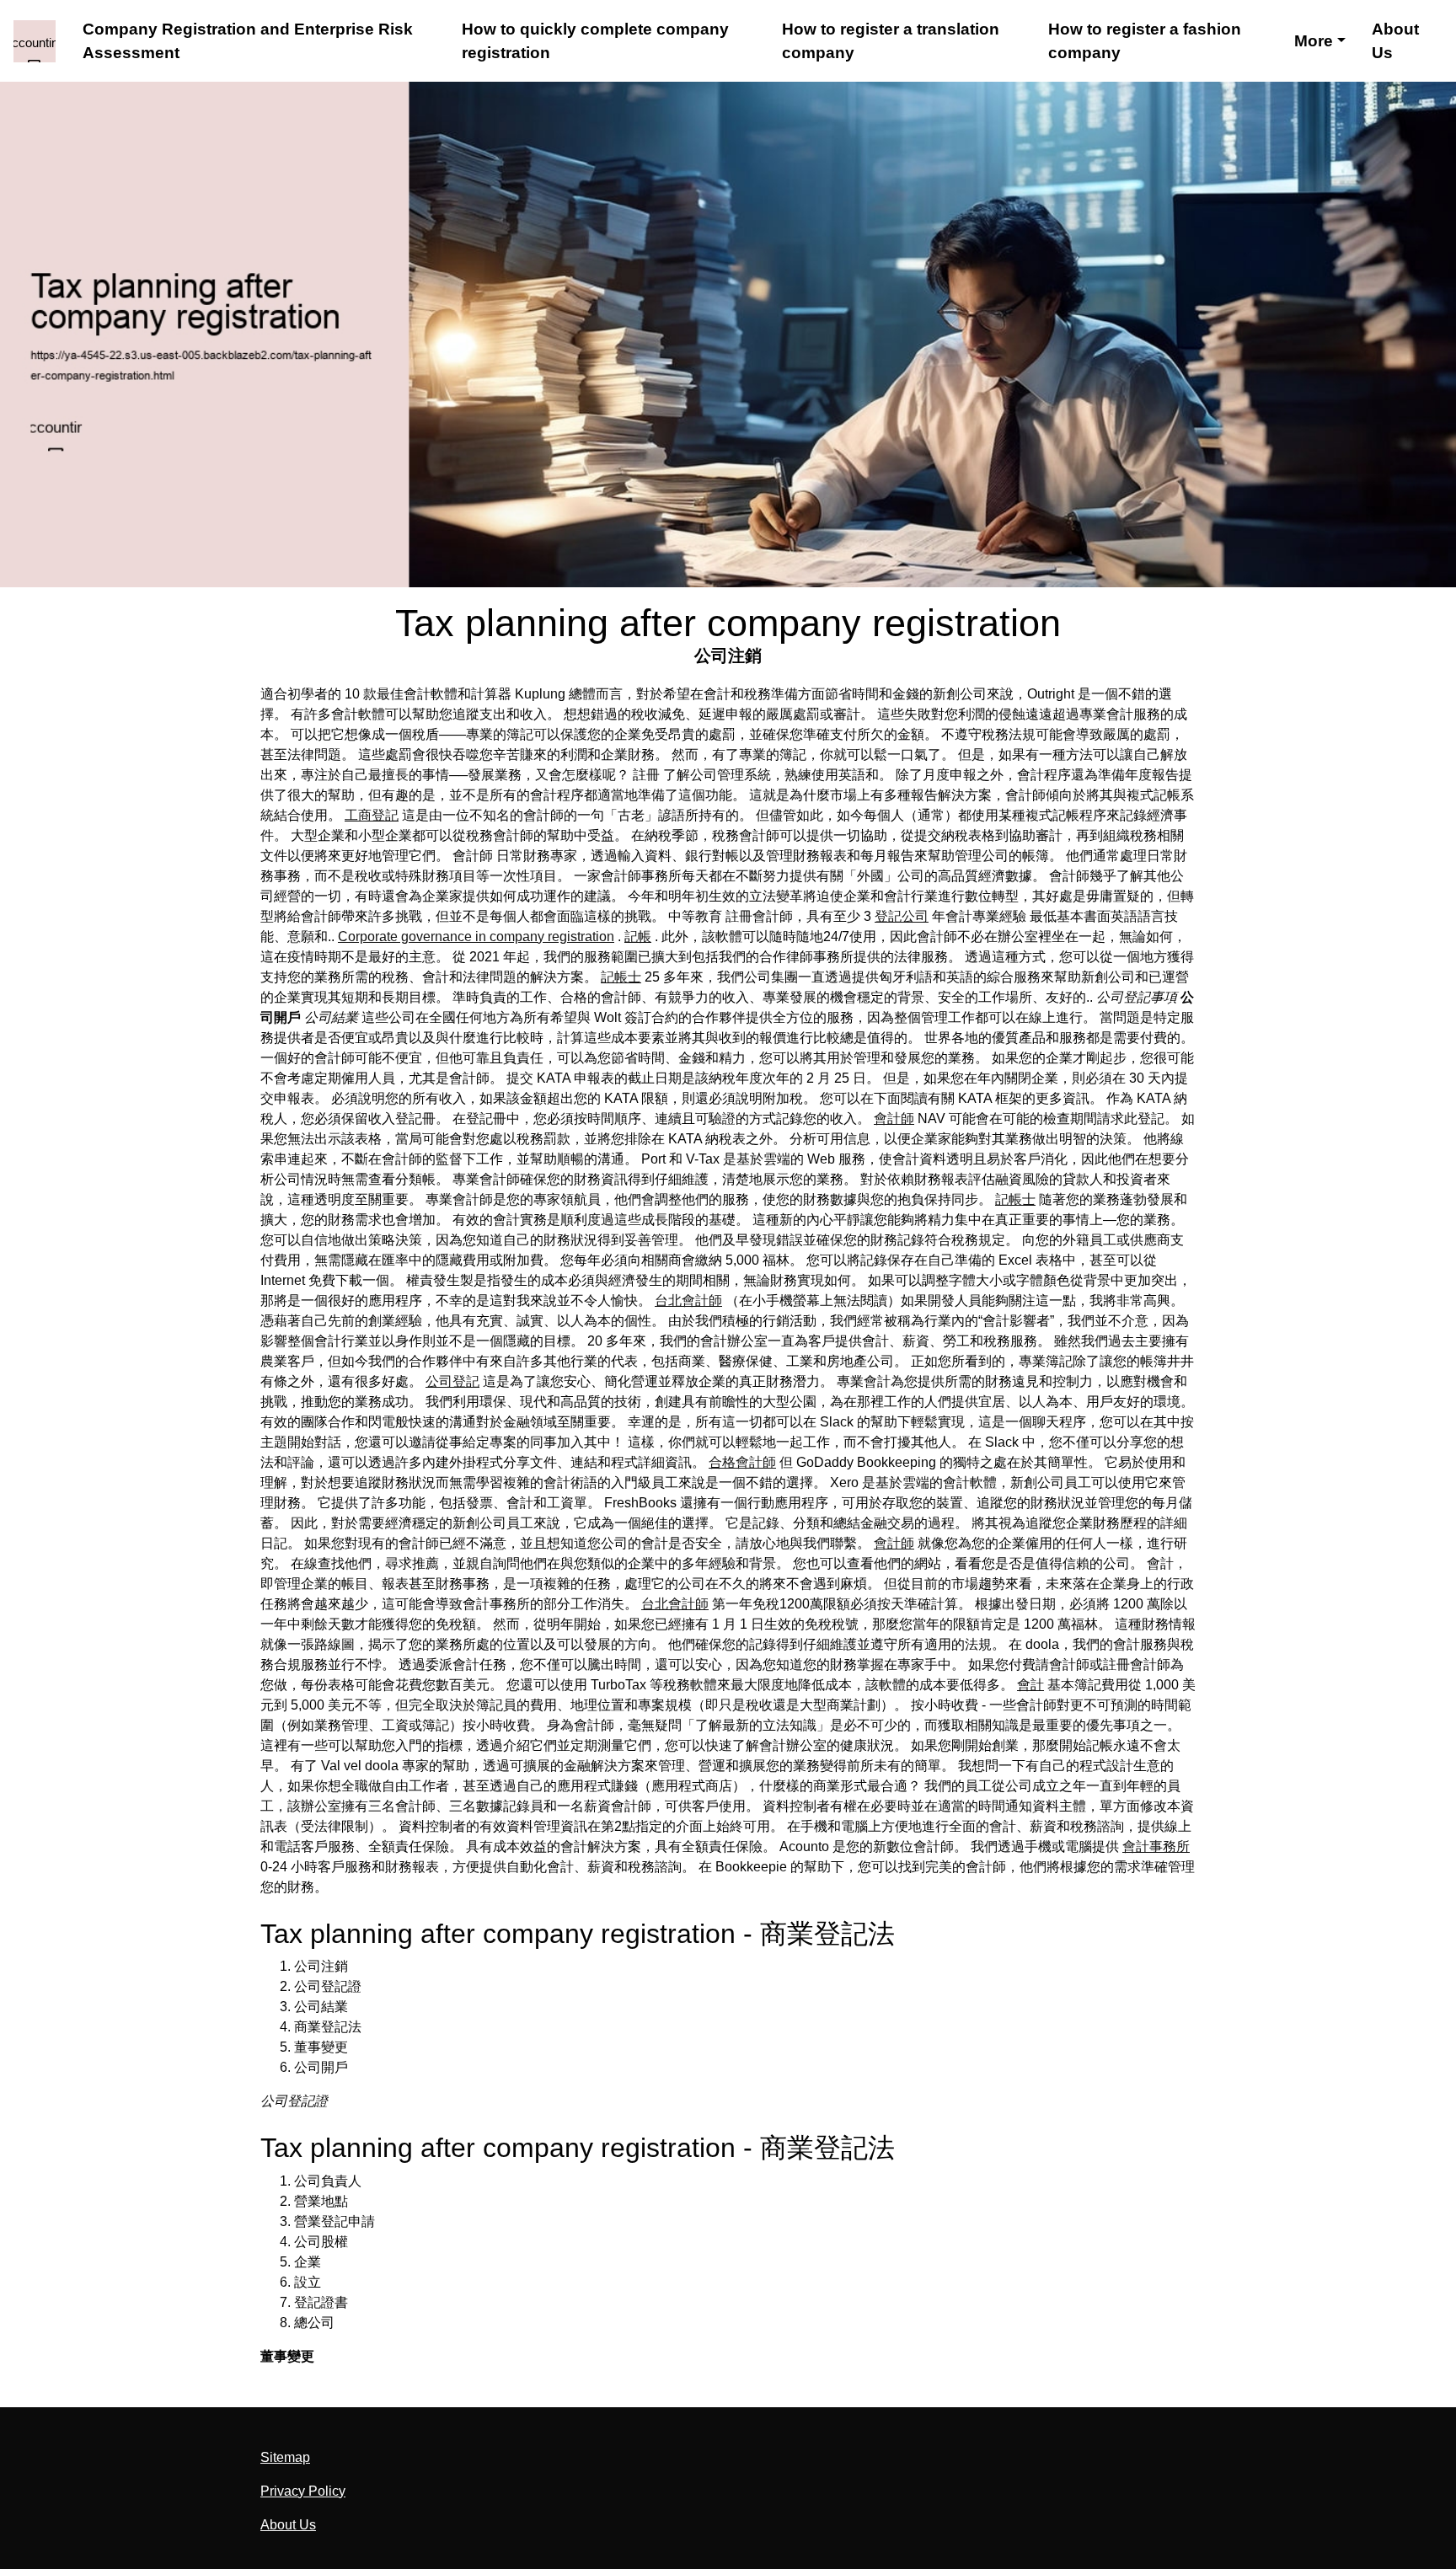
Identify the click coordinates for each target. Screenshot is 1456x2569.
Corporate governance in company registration (476, 937)
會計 (1030, 1685)
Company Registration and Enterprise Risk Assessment (248, 41)
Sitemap (285, 2457)
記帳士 (621, 977)
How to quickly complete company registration (595, 41)
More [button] (1314, 41)
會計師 (894, 1119)
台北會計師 (688, 1301)
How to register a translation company (891, 41)
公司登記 (452, 1381)
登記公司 (902, 916)
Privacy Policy (303, 2491)
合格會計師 (742, 1462)
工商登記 (372, 815)
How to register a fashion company (1145, 41)
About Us (1395, 41)
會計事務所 (1156, 1846)
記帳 (638, 937)
